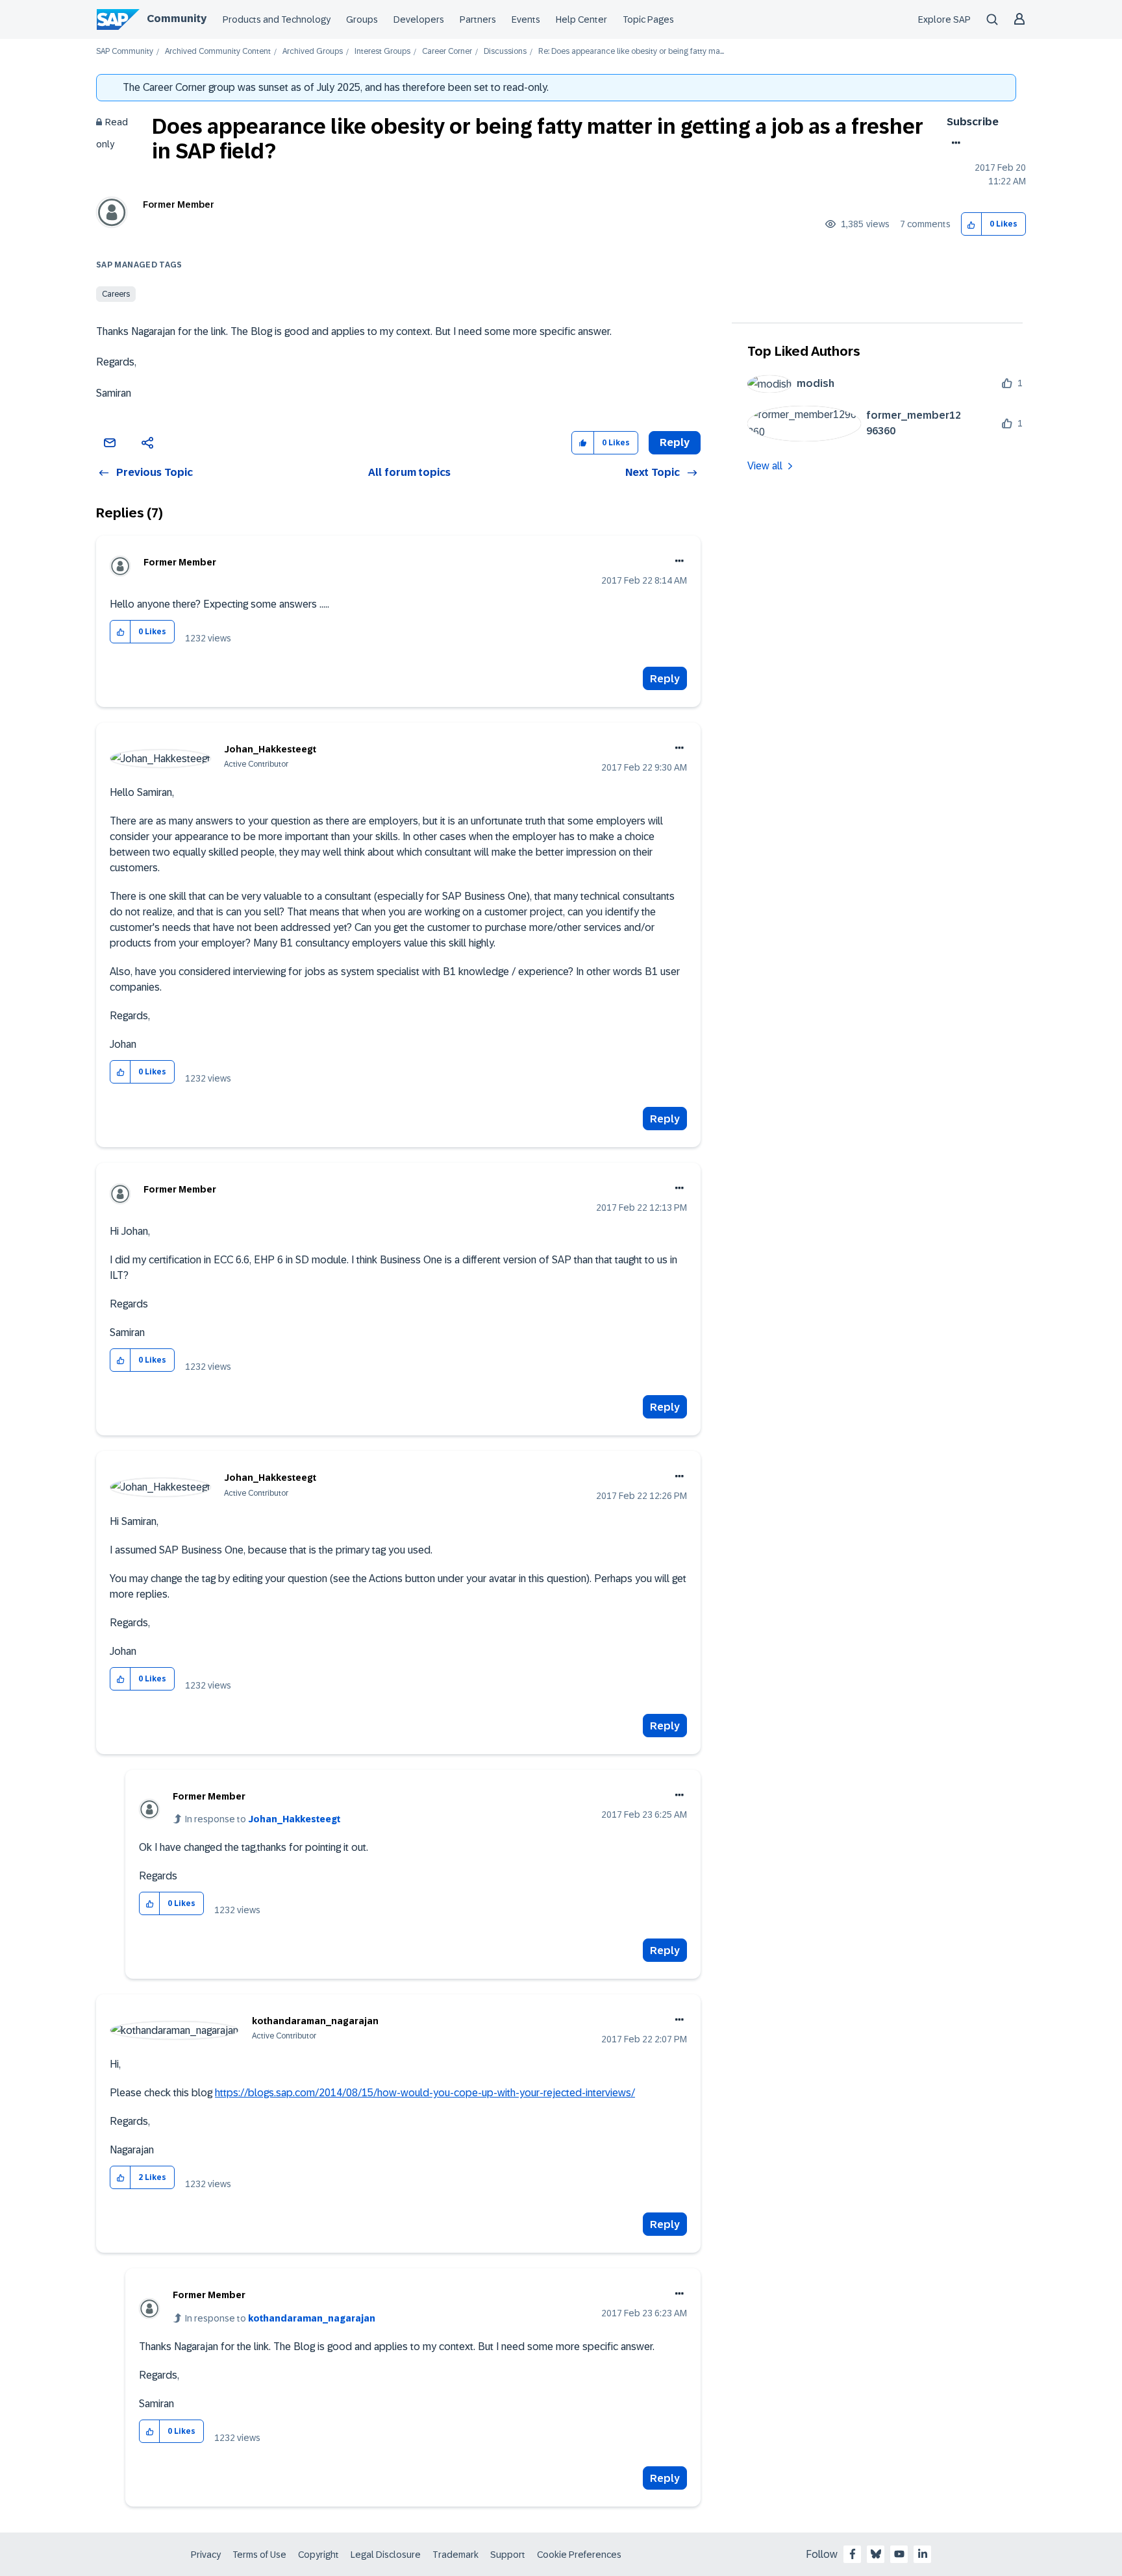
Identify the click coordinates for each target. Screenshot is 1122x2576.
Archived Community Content (218, 52)
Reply (665, 679)
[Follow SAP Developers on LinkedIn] (923, 2554)
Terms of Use (259, 2555)
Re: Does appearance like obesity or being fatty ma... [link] (631, 52)
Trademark (455, 2555)
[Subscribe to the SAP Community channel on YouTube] (899, 2554)
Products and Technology (277, 19)
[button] (972, 224)
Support (508, 2555)
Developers (419, 19)
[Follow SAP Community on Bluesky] (876, 2554)
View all (765, 466)
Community (177, 19)
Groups (362, 19)
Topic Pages (648, 19)
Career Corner (447, 52)
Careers (116, 294)
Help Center (581, 19)
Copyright (318, 2555)
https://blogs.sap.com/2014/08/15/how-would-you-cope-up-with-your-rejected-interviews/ (425, 2093)
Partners (478, 19)
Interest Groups (382, 52)
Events (526, 19)
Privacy (206, 2555)
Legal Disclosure (386, 2555)
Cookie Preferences (579, 2555)
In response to (263, 1819)
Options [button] (954, 143)
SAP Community (125, 52)
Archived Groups (313, 52)
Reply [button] (675, 442)
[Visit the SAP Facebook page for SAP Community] (853, 2554)
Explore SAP (944, 19)
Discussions (505, 52)
